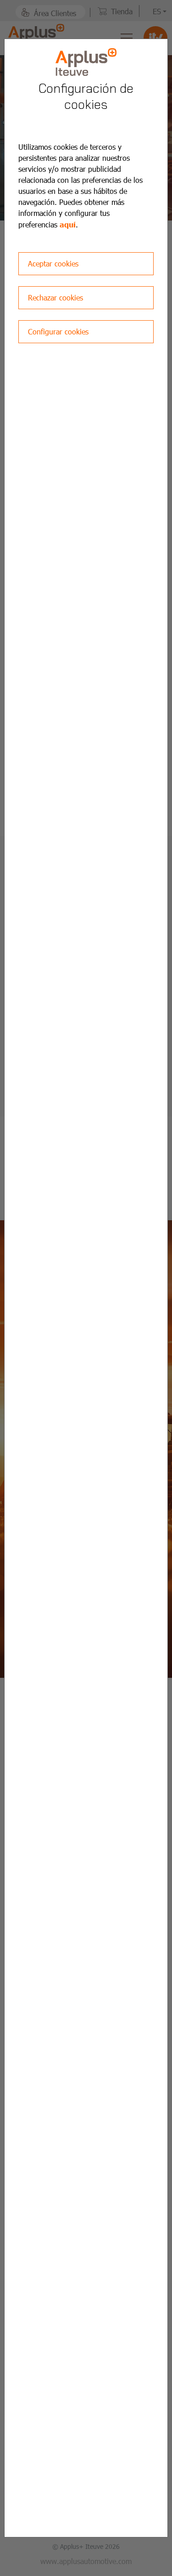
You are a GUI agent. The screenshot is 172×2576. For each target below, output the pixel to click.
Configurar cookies (58, 331)
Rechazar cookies (55, 297)
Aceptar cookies (53, 263)
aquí (68, 224)
